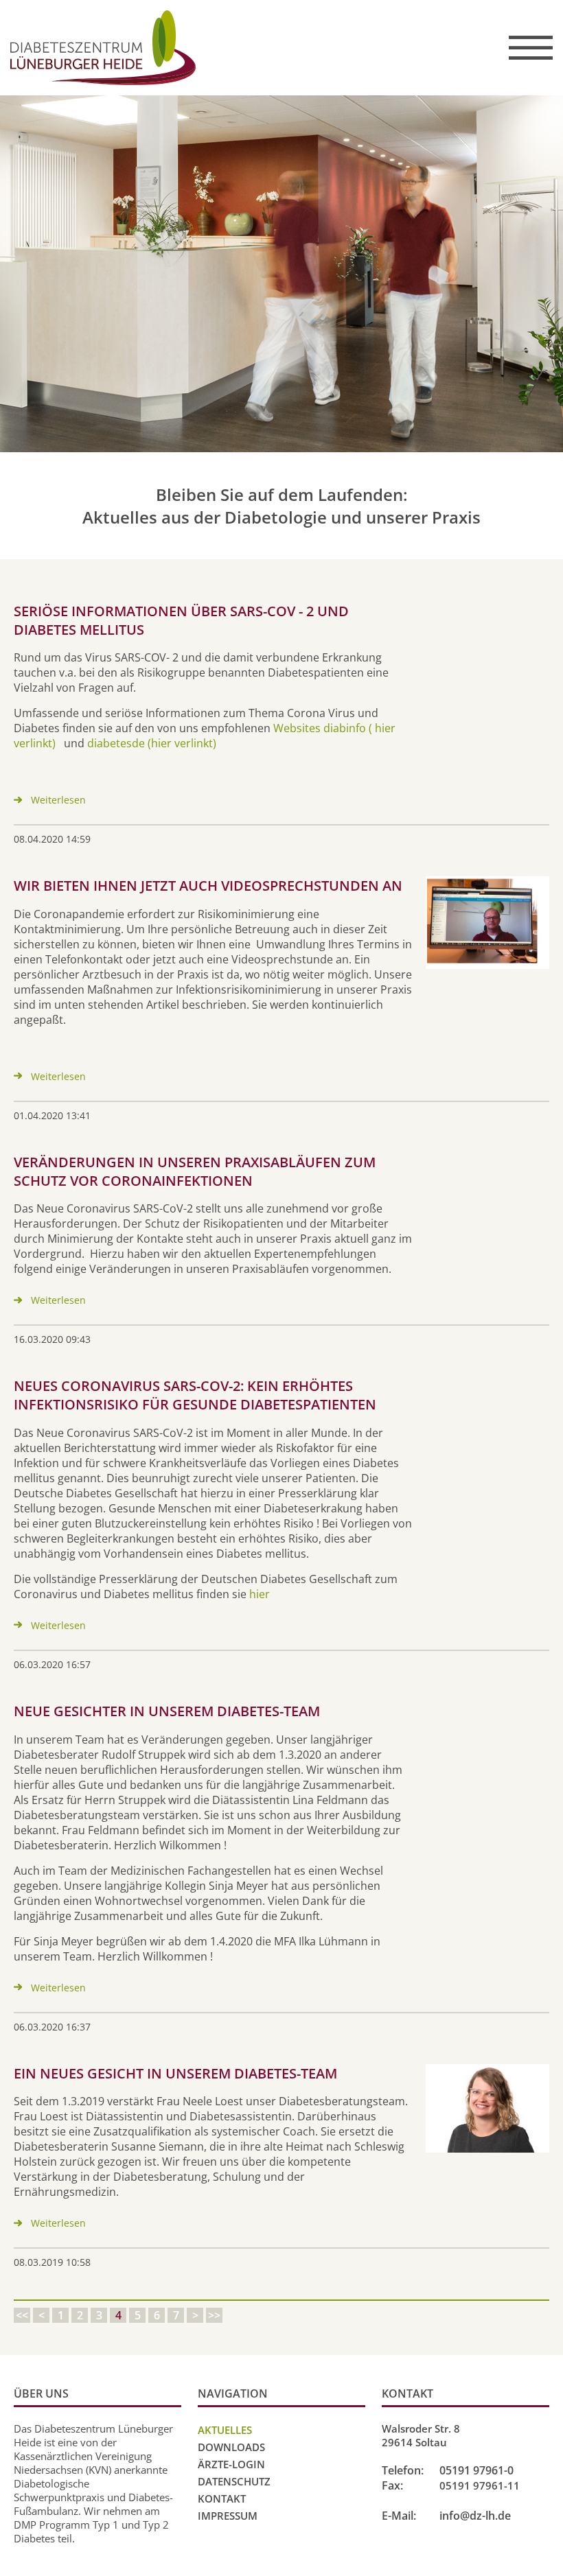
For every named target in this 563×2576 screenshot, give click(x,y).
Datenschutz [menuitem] (234, 2481)
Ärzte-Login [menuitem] (231, 2464)
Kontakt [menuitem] (222, 2498)
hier (260, 1594)
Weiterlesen (58, 800)
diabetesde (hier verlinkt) (152, 743)
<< (22, 2315)
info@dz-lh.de (475, 2516)
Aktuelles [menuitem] (225, 2430)
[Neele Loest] (487, 2109)
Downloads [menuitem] (231, 2447)
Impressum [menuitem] (228, 2516)
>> (214, 2315)
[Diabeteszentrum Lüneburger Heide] (197, 48)
